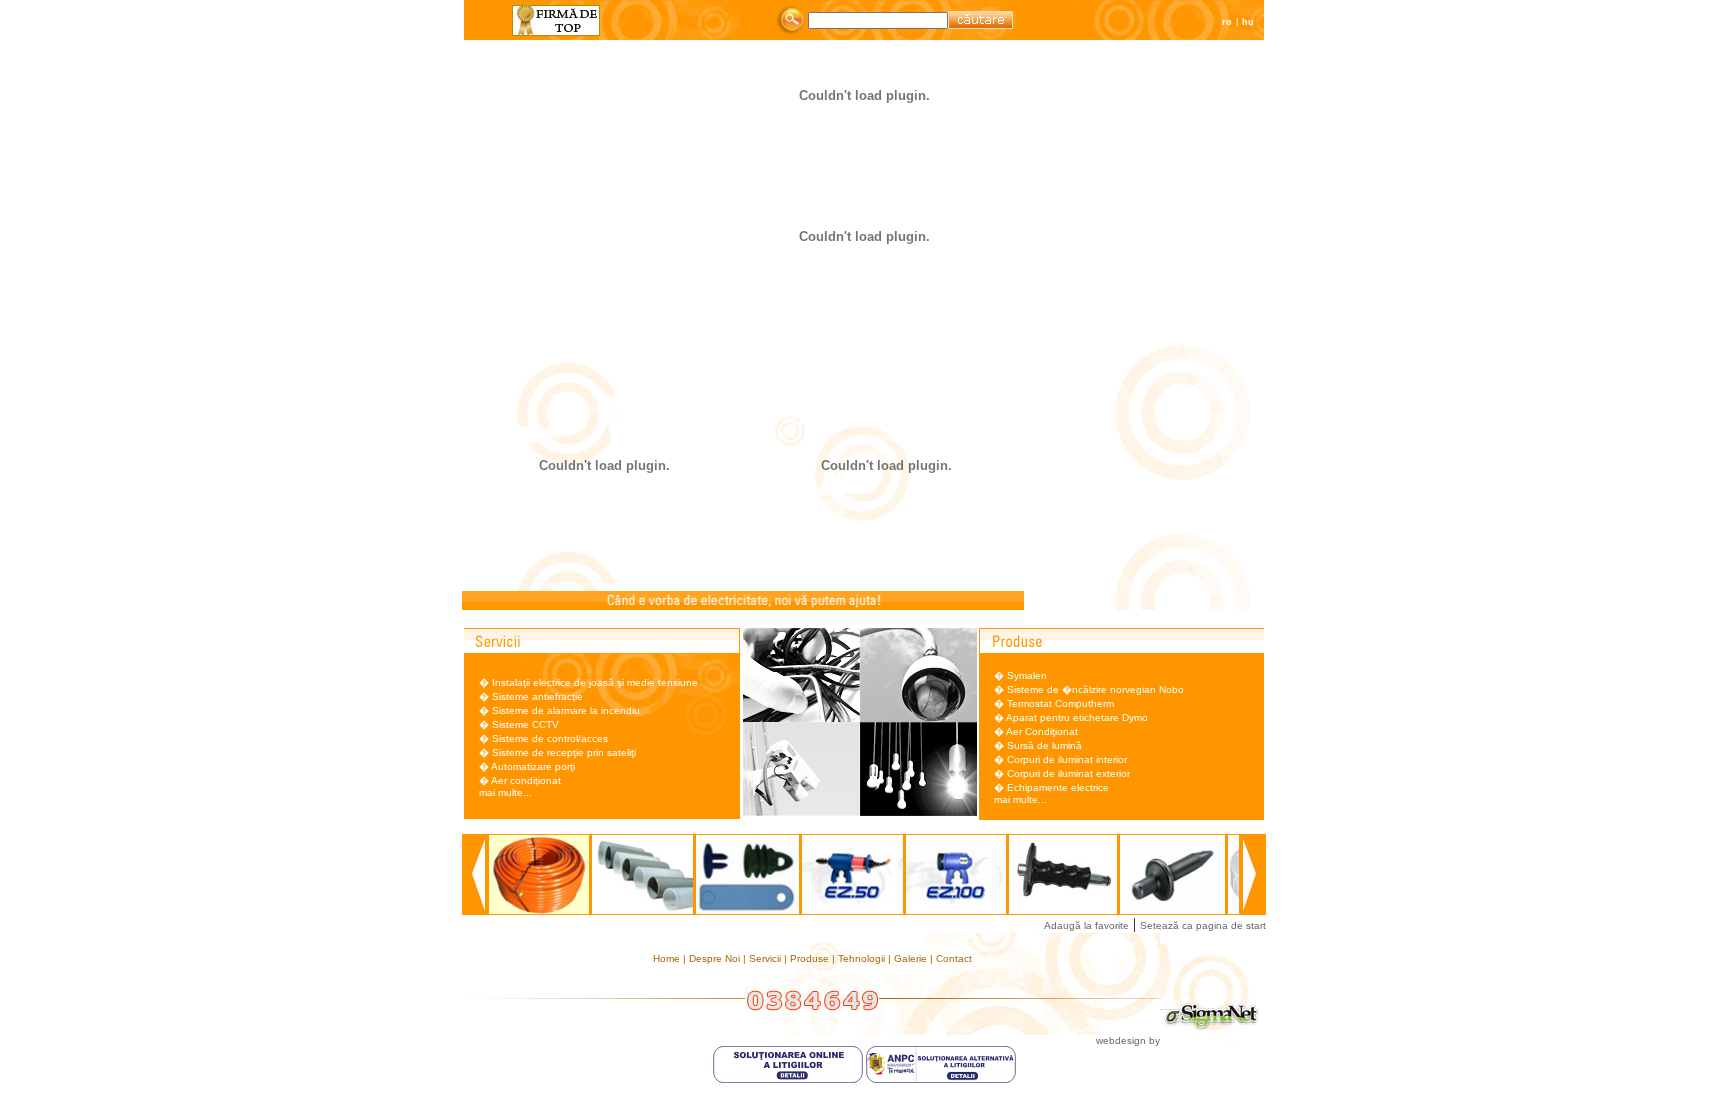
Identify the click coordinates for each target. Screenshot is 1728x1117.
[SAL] (941, 1079)
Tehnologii (863, 958)
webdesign (1121, 1040)
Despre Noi (716, 958)
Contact (954, 958)
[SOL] (789, 1079)
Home (668, 958)
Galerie (912, 958)
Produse (811, 958)
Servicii (766, 958)
